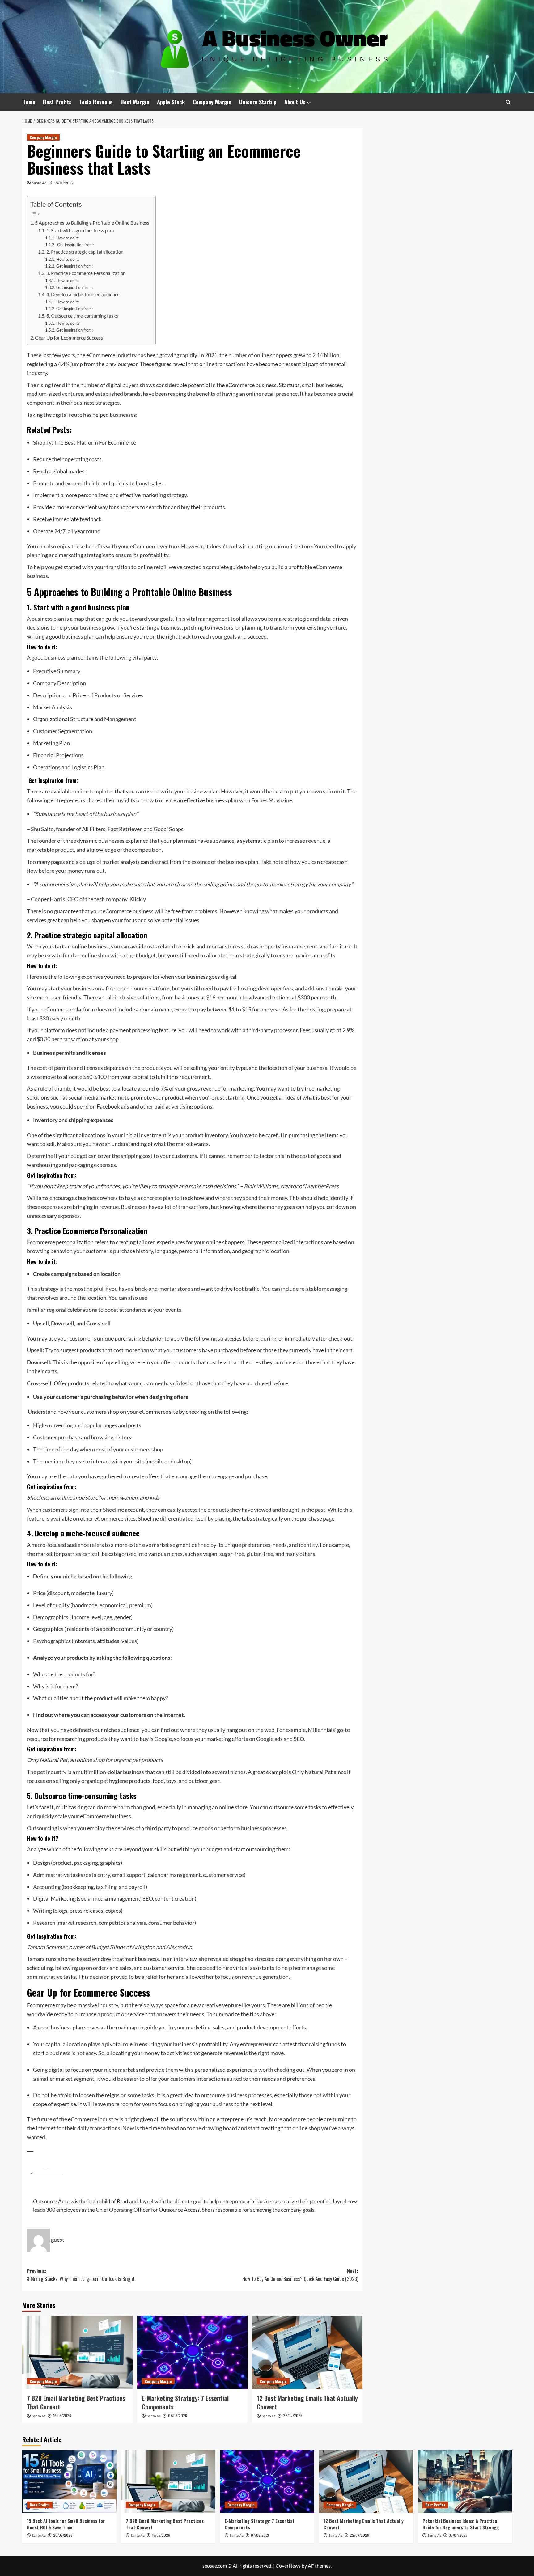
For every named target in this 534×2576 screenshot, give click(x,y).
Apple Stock (171, 102)
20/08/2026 (63, 2535)
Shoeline (113, 1510)
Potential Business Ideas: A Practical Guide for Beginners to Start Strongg (461, 2524)
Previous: (81, 2275)
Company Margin (212, 102)
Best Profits (57, 102)
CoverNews (288, 2566)
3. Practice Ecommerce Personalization (86, 273)
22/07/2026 (293, 2416)
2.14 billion (326, 355)
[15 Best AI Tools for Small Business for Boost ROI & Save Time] (69, 2481)
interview (185, 1959)
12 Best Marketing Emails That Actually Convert (307, 2402)
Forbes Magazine (272, 800)
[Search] (508, 102)
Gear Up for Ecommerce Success (69, 338)
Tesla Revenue (96, 102)
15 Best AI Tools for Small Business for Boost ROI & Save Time (66, 2524)
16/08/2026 (62, 2416)
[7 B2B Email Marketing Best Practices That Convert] (77, 2352)
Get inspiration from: (75, 245)
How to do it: (68, 238)
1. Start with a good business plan (80, 231)
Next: (300, 2275)
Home (29, 102)
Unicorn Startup (258, 102)
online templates (93, 791)
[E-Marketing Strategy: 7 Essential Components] (192, 2352)
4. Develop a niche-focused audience (83, 295)
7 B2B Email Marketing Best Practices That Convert (76, 2402)
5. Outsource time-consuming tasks (82, 316)
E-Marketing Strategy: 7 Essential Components (185, 2402)
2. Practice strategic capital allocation (85, 252)
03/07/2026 (458, 2535)
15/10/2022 (64, 183)
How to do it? (68, 323)
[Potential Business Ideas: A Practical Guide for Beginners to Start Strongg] (465, 2481)
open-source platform (144, 988)
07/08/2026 (178, 2416)
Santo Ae (39, 183)
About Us (295, 102)
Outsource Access (53, 2201)
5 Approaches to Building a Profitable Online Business (92, 223)
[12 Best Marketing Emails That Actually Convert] (307, 2352)
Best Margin (135, 102)
